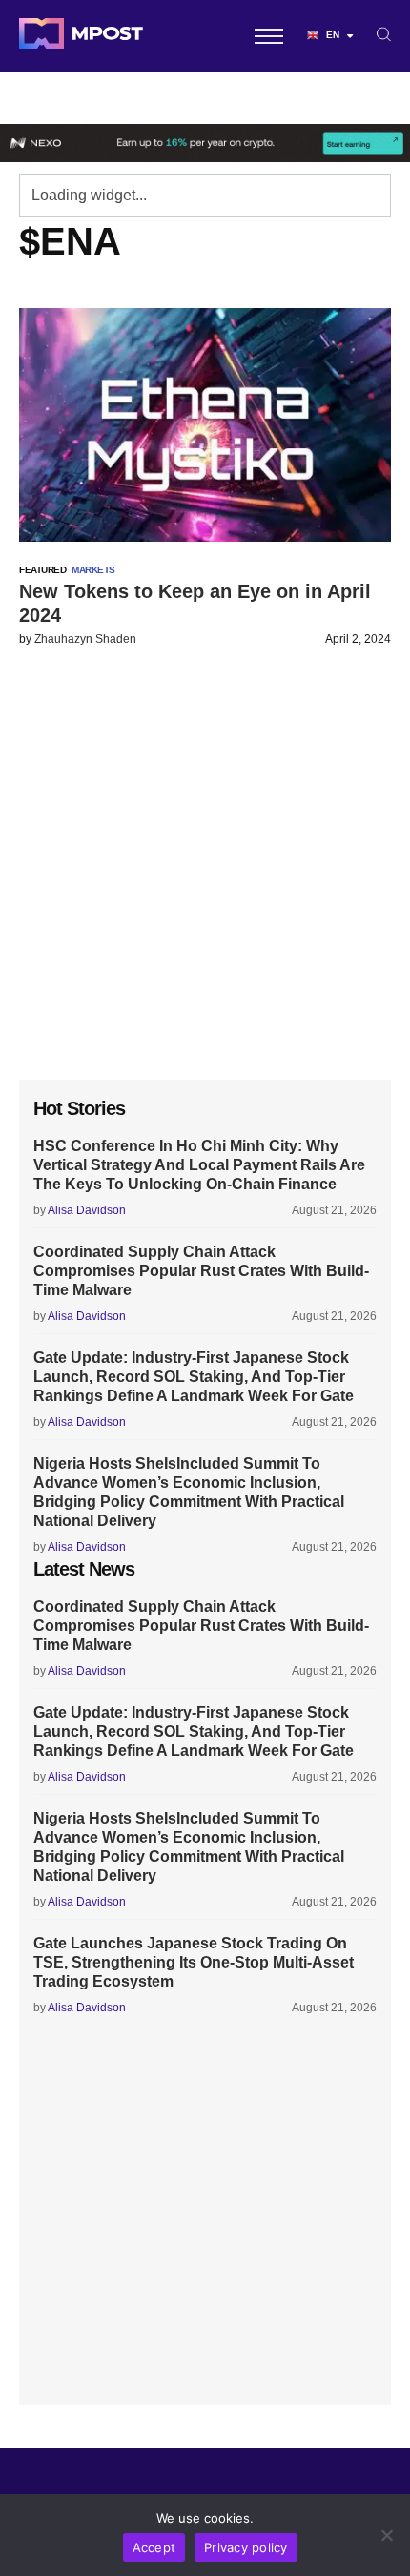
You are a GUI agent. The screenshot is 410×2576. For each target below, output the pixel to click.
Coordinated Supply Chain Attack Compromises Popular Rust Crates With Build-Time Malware (201, 1271)
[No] (386, 2535)
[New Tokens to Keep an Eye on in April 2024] (205, 425)
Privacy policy (246, 2547)
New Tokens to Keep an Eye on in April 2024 (195, 603)
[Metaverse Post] (81, 36)
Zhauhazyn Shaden (85, 639)
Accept (154, 2547)
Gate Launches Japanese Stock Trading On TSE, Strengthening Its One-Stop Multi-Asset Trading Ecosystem (194, 1962)
